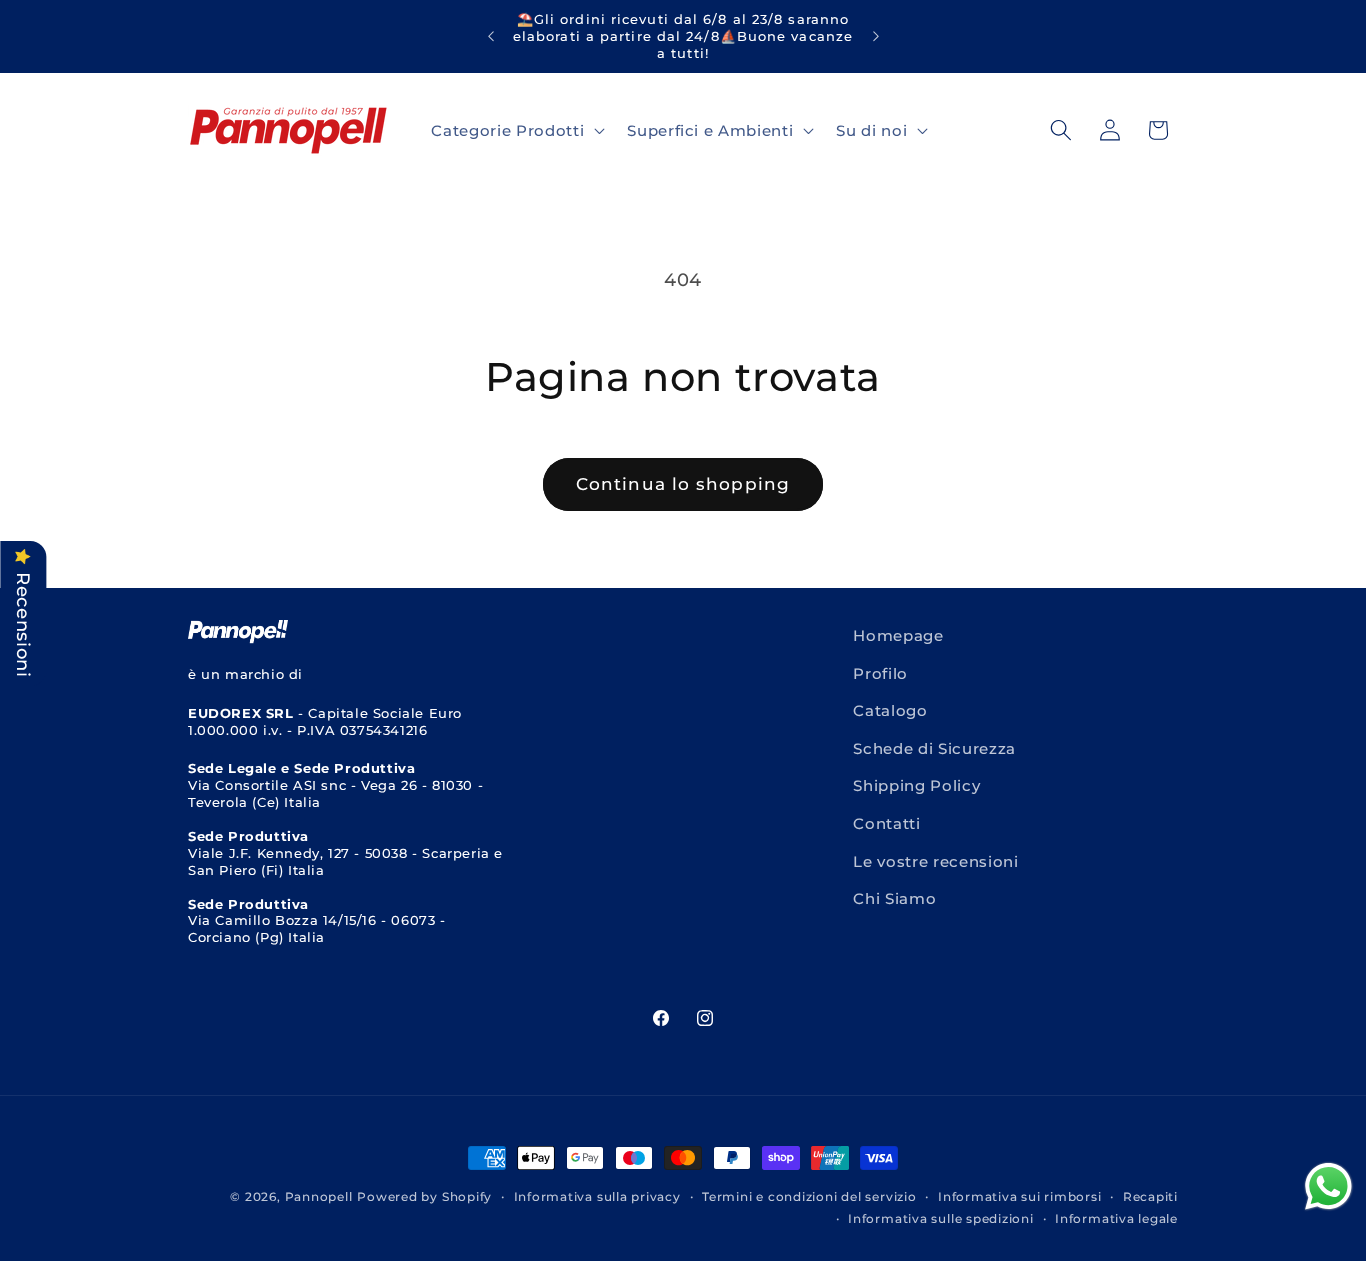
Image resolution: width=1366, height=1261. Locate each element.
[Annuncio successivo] (876, 36)
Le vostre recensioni (935, 861)
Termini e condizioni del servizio (809, 1196)
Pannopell (319, 1196)
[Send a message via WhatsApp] (1328, 1186)
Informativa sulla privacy (597, 1196)
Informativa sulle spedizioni (941, 1218)
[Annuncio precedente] (491, 36)
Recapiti (1150, 1196)
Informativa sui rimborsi (1019, 1196)
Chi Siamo (894, 898)
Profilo (880, 673)
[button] (516, 130)
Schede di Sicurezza (934, 748)
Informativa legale (1116, 1218)
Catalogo (890, 710)
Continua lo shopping (683, 484)
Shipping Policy (916, 785)
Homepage (898, 635)
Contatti (886, 823)
